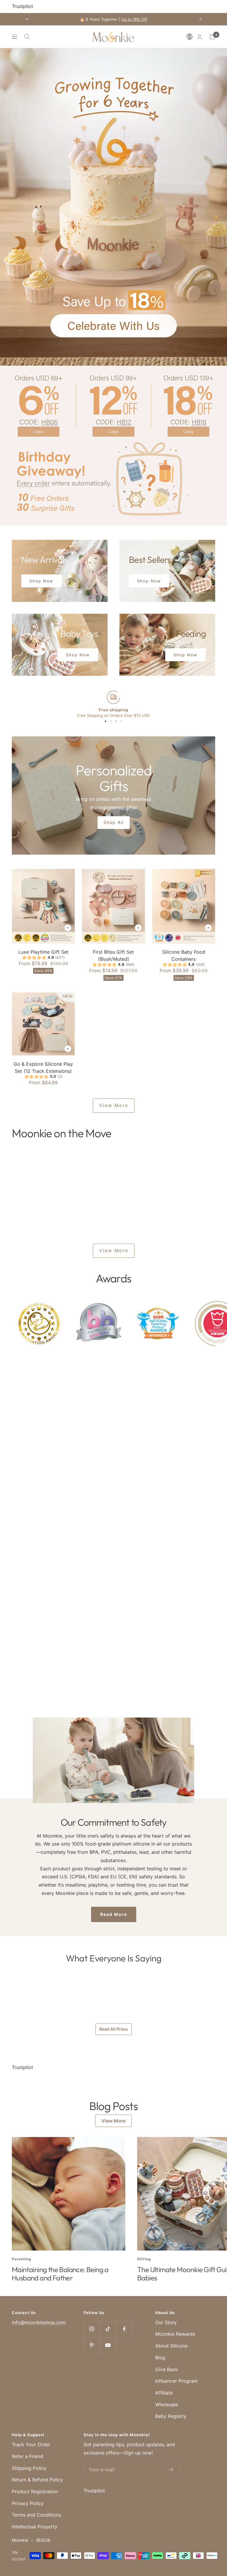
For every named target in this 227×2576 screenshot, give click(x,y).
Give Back (167, 2369)
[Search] (27, 37)
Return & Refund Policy (37, 2480)
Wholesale (167, 2405)
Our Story (166, 2322)
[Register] (171, 2470)
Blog (160, 2358)
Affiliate (164, 2393)
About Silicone (171, 2346)
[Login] (200, 37)
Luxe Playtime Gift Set (43, 952)
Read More (114, 1914)
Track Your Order (31, 2444)
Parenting (22, 2259)
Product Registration (35, 2491)
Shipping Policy (29, 2468)
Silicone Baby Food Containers (184, 955)
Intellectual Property (35, 2527)
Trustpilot (22, 6)
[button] (191, 37)
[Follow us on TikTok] (108, 2329)
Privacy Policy (28, 2503)
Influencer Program (176, 2381)
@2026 (43, 2540)
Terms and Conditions (36, 2515)
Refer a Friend (27, 2456)
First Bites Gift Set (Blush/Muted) (113, 955)
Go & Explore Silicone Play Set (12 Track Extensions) (43, 1067)
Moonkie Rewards (175, 2334)
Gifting (144, 2259)
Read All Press (114, 2029)
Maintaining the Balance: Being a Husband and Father (60, 2274)
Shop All (114, 822)
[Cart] (212, 37)
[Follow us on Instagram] (92, 2329)
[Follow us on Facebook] (124, 2329)
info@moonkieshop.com (39, 2322)
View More (114, 1105)
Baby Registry (171, 2416)
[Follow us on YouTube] (108, 2345)
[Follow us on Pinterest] (92, 2345)
